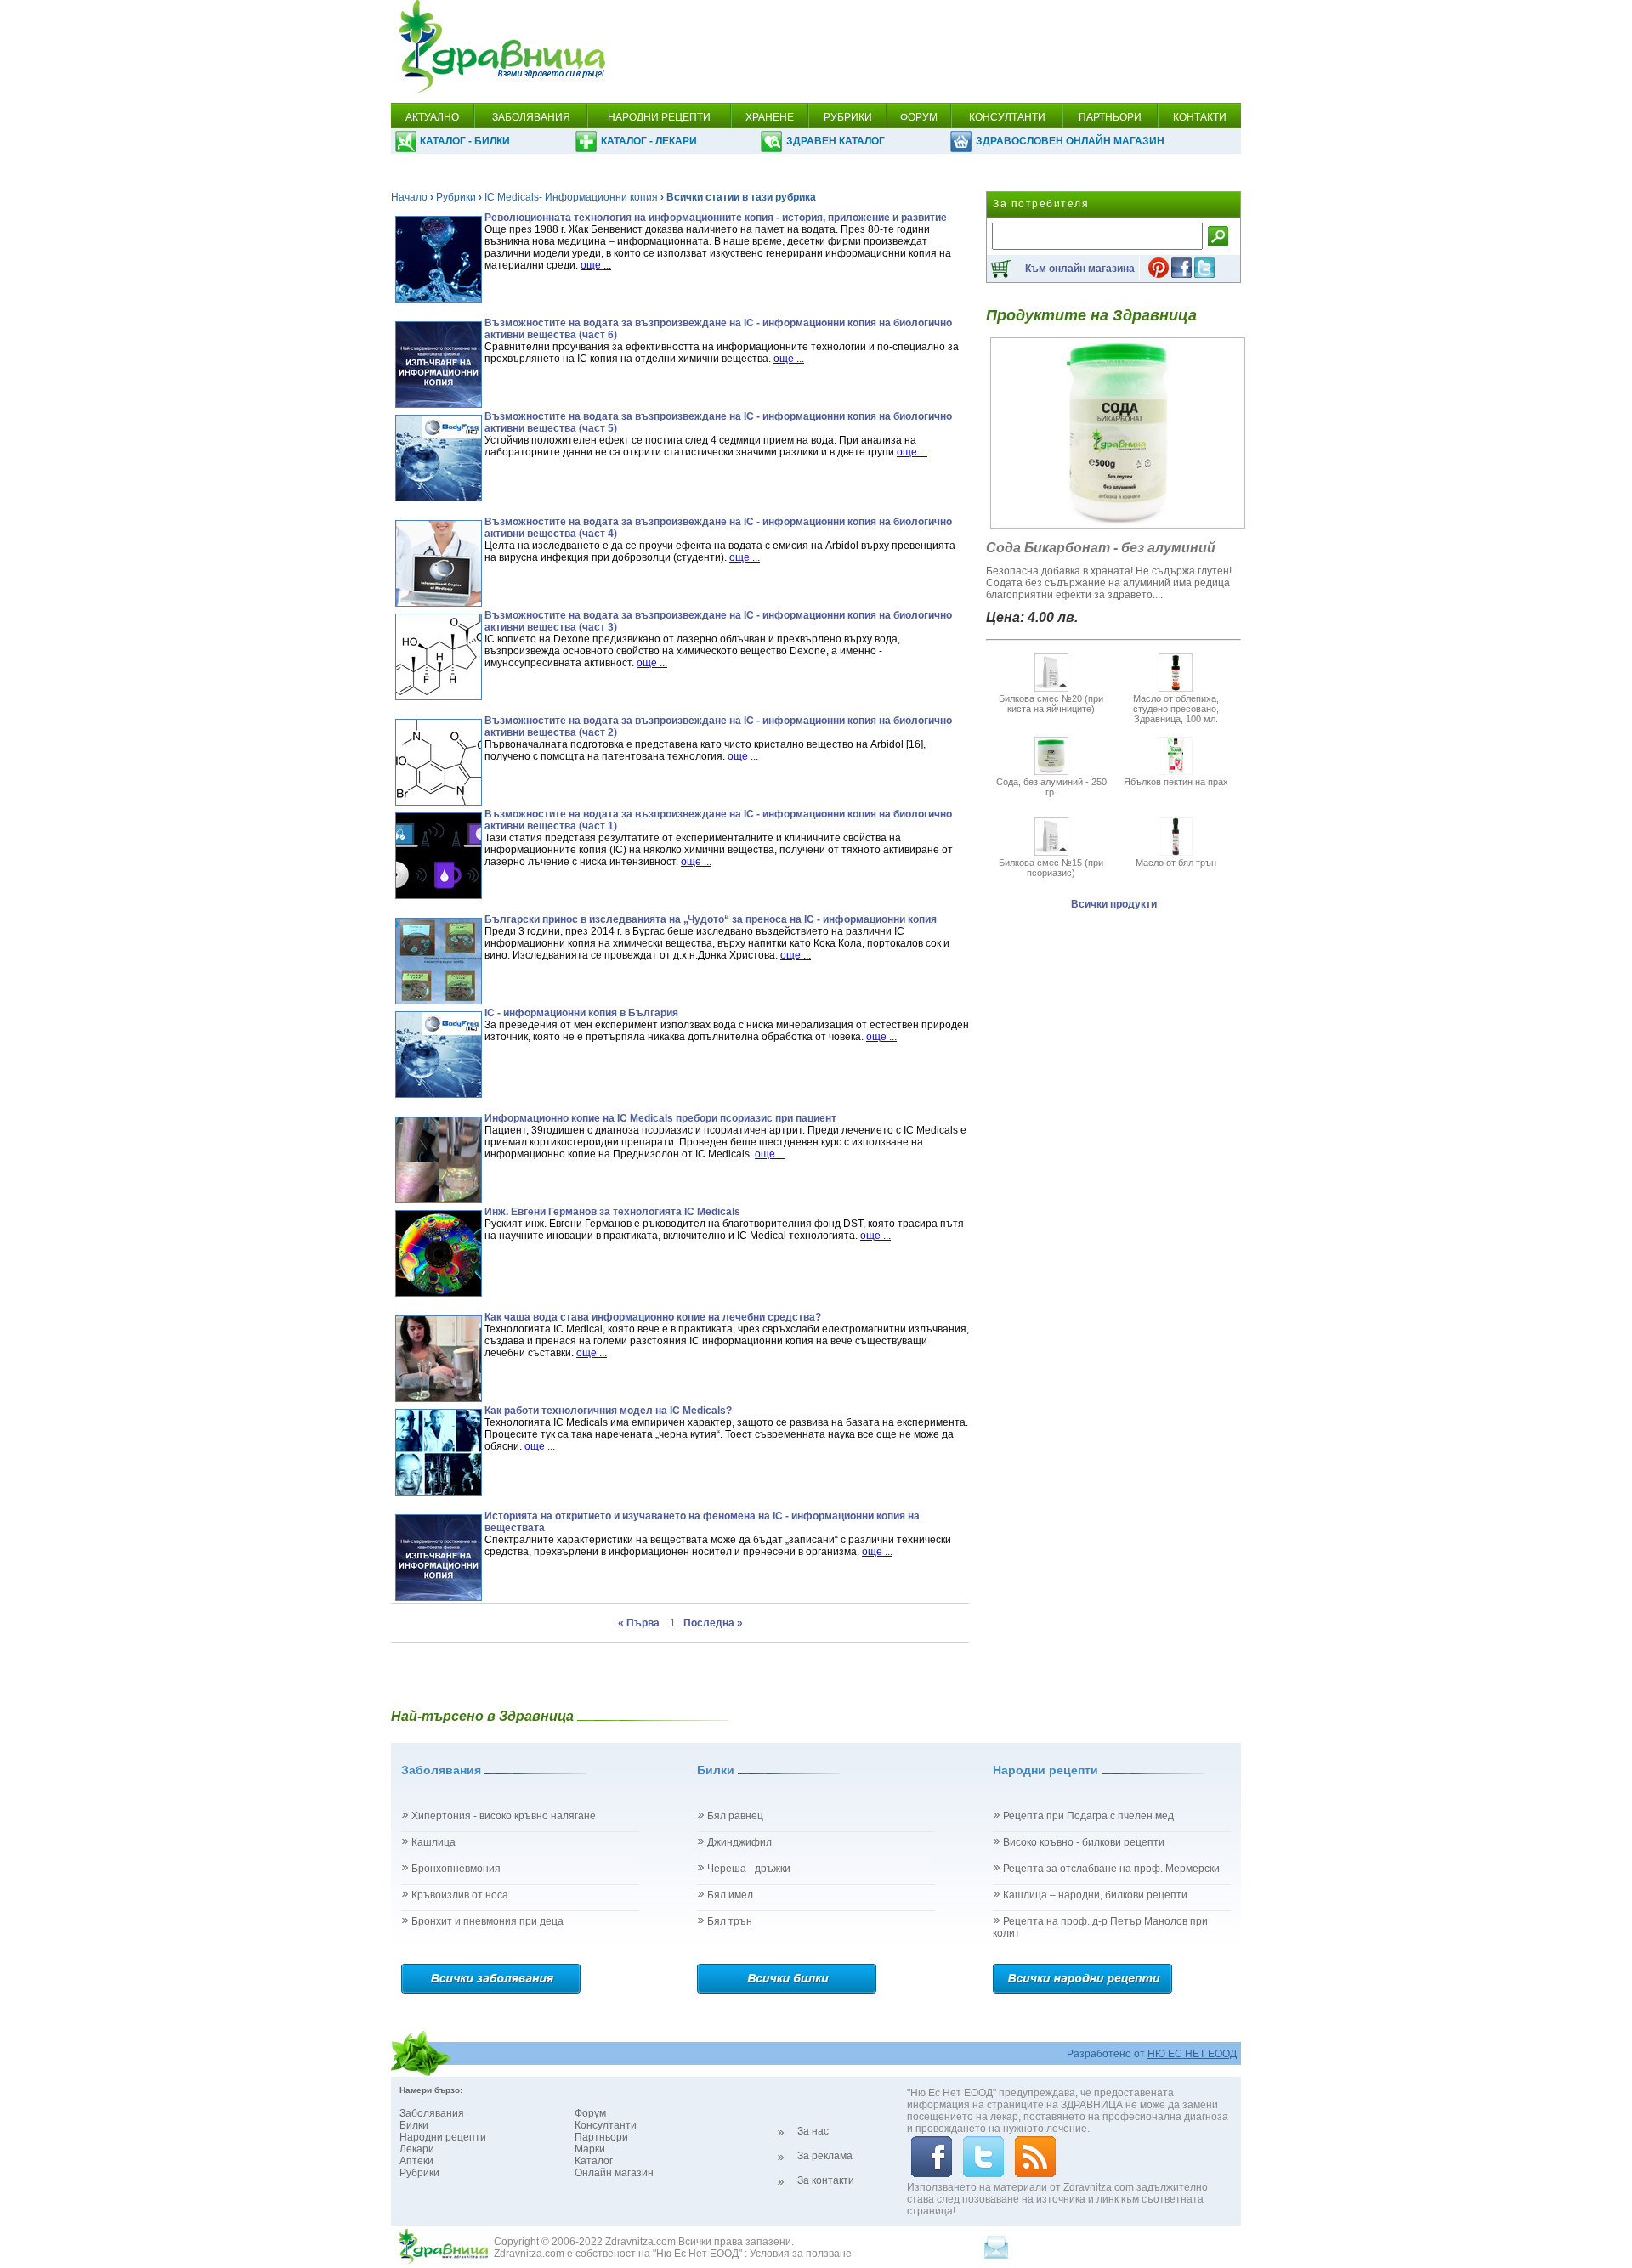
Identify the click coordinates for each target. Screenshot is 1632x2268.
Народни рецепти (443, 2137)
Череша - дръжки (749, 1869)
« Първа (640, 1623)
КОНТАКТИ (1200, 117)
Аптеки (416, 2161)
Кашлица (433, 1842)
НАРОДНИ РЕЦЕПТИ (659, 117)
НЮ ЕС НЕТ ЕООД (1192, 2054)
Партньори (601, 2137)
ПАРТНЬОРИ (1110, 117)
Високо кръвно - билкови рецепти (1084, 1842)
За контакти (826, 2180)
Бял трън (730, 1921)
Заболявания (432, 2113)
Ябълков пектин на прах (1176, 782)
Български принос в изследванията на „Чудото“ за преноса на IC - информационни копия (711, 919)
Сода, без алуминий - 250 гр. (1051, 787)
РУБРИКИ (848, 117)
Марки (590, 2149)
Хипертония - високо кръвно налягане (504, 1816)
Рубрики (456, 197)
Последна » (713, 1623)
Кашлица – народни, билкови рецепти (1095, 1895)
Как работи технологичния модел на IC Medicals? (608, 1411)
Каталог (594, 2161)
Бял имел (730, 1895)
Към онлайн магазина (1080, 269)
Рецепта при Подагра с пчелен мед (1088, 1816)
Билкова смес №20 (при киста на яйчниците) (1051, 704)
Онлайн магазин (614, 2173)
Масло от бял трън (1176, 863)
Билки (414, 2125)
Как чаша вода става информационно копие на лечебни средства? (653, 1317)
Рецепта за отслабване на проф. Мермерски (1111, 1869)
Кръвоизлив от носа (460, 1895)
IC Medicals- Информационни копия (571, 197)
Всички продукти (1114, 904)
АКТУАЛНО (432, 117)
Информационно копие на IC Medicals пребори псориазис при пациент (660, 1118)
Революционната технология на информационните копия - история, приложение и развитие (716, 218)
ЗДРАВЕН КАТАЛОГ (836, 141)
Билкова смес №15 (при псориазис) (1051, 868)
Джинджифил (739, 1842)
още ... (596, 265)
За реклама (825, 2156)
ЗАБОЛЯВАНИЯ (531, 117)
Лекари (417, 2149)
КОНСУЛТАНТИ (1007, 117)
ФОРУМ (919, 117)
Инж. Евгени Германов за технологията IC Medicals (612, 1212)
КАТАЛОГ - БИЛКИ (465, 141)
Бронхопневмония (456, 1869)
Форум (590, 2113)
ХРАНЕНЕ (770, 117)
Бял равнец (735, 1816)
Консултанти (606, 2125)
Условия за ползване (801, 2254)
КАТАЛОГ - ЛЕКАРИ (649, 141)
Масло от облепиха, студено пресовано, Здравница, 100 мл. (1176, 709)
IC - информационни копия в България (581, 1013)
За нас (813, 2131)
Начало (409, 197)
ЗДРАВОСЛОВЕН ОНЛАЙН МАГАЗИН (1070, 141)
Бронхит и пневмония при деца (487, 1921)
